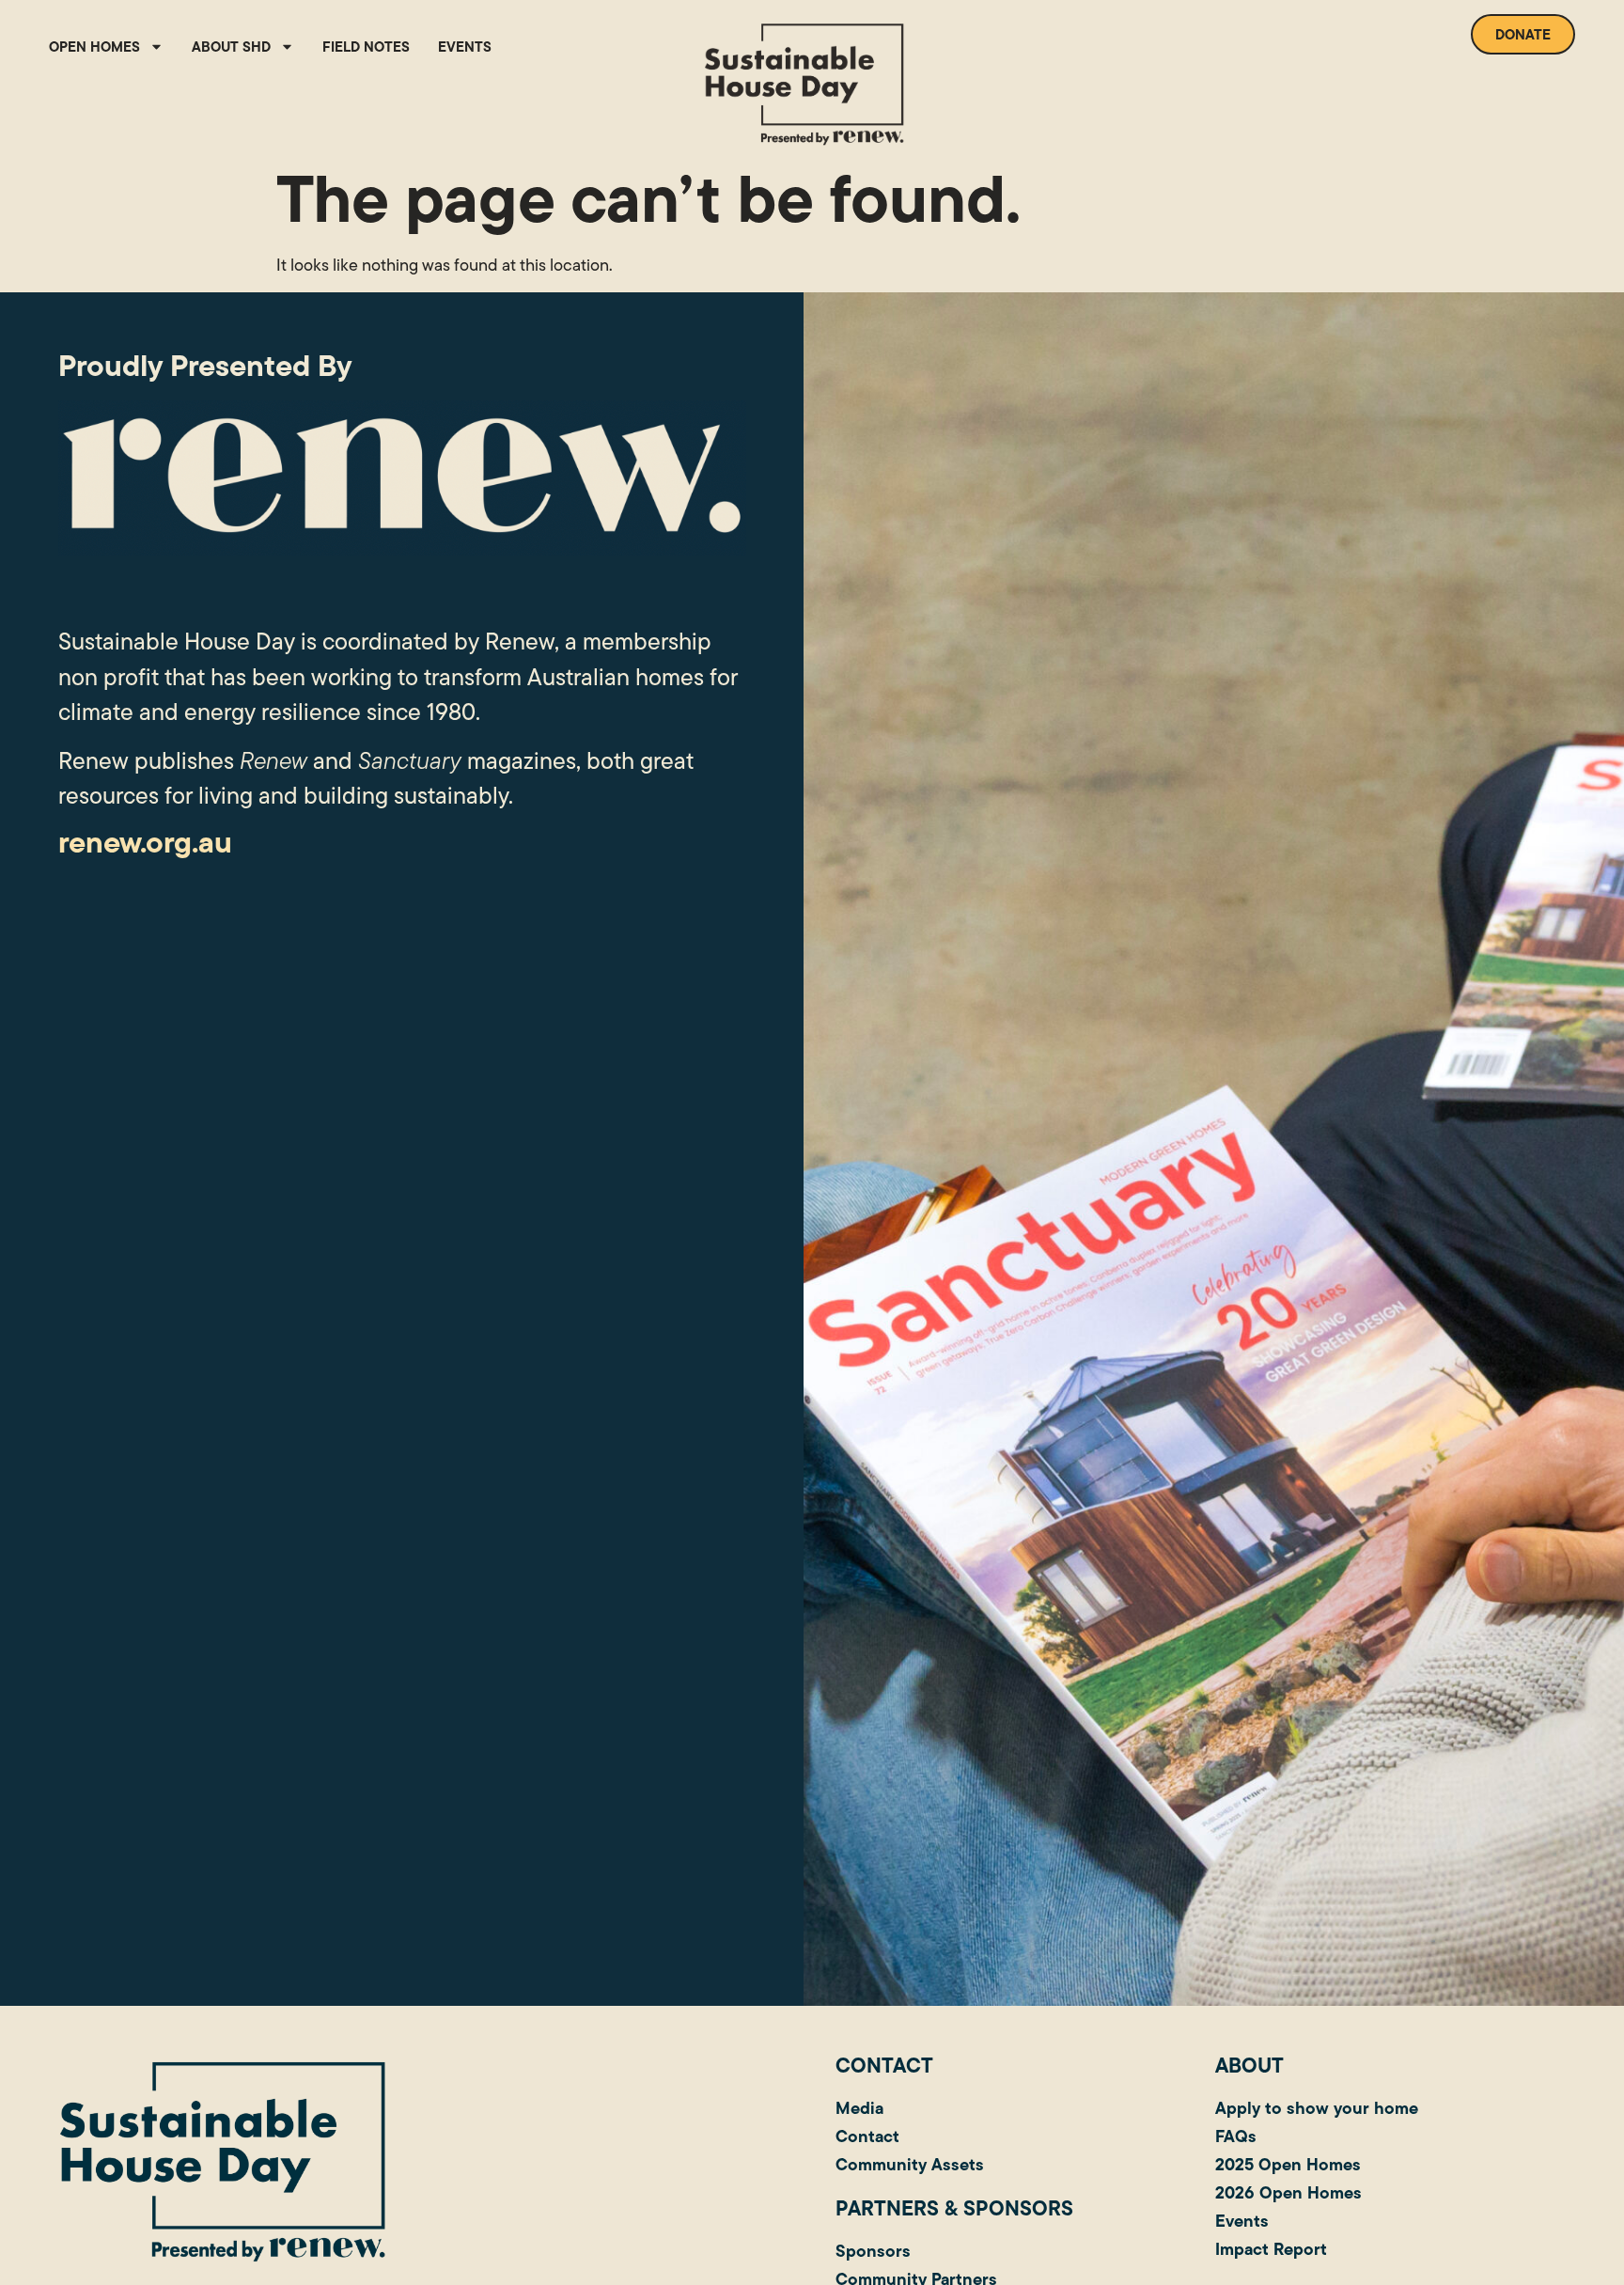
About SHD (231, 47)
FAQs (1236, 2136)
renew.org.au (145, 842)
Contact (867, 2136)
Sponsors (873, 2251)
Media (859, 2108)
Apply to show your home (1317, 2108)
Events (465, 47)
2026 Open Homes (1288, 2192)
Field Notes (366, 47)
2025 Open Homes (1288, 2164)
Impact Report (1271, 2249)
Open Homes (94, 47)
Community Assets (910, 2164)
